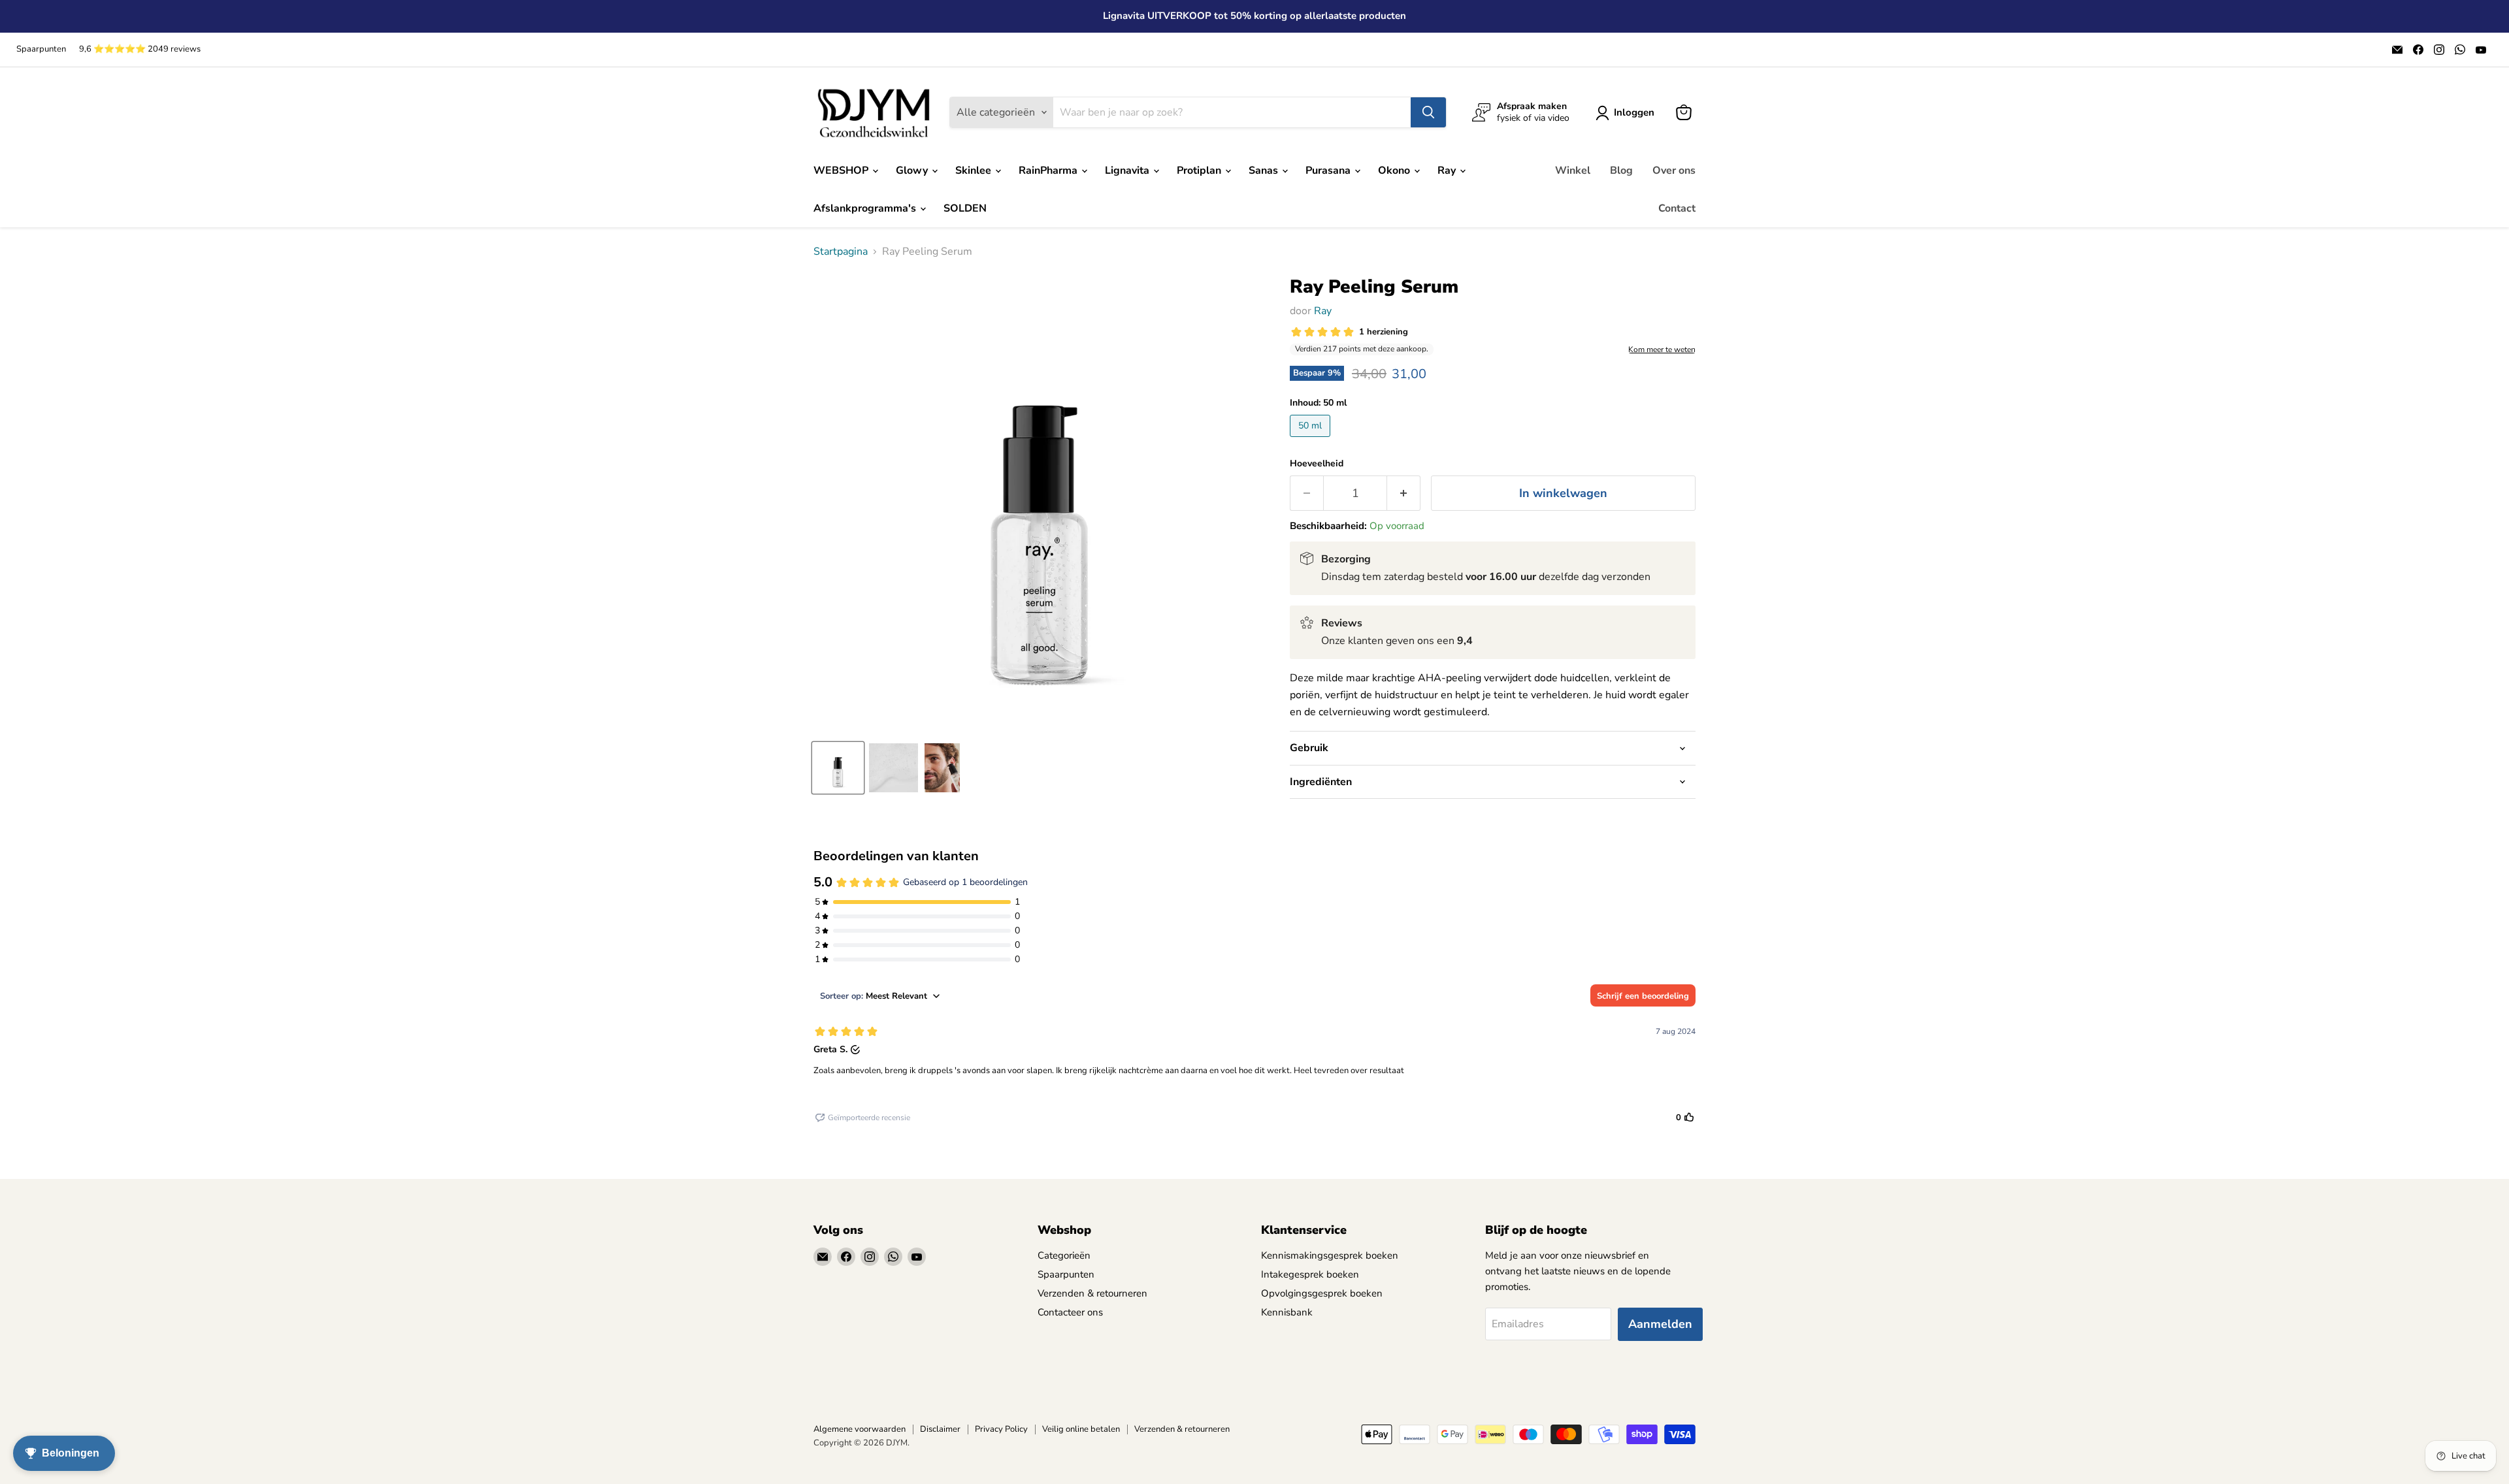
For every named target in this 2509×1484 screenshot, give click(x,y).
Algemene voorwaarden (860, 1429)
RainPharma (1049, 170)
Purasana (1329, 170)
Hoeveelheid (1317, 464)
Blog (1621, 170)
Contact (1677, 208)
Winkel (1573, 170)
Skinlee (975, 170)
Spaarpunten (41, 49)
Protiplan (1200, 170)
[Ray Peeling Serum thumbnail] (838, 768)
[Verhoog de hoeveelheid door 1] (1404, 493)
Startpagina (841, 251)
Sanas (1265, 170)
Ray (1448, 170)
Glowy (913, 170)
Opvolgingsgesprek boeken (1322, 1293)
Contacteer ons (1070, 1312)
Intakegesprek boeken (1310, 1274)
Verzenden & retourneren (1092, 1293)
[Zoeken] (1428, 112)
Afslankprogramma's (866, 208)
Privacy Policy (1001, 1429)
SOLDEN (965, 208)
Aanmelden (1660, 1324)
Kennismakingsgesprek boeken (1330, 1255)
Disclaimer (940, 1429)
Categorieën (1064, 1255)
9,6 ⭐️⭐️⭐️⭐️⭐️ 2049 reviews (140, 49)
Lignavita (1128, 170)
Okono (1395, 170)
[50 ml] (1312, 440)
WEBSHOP (842, 170)
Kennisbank (1287, 1312)
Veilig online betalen (1081, 1429)
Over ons (1674, 170)
